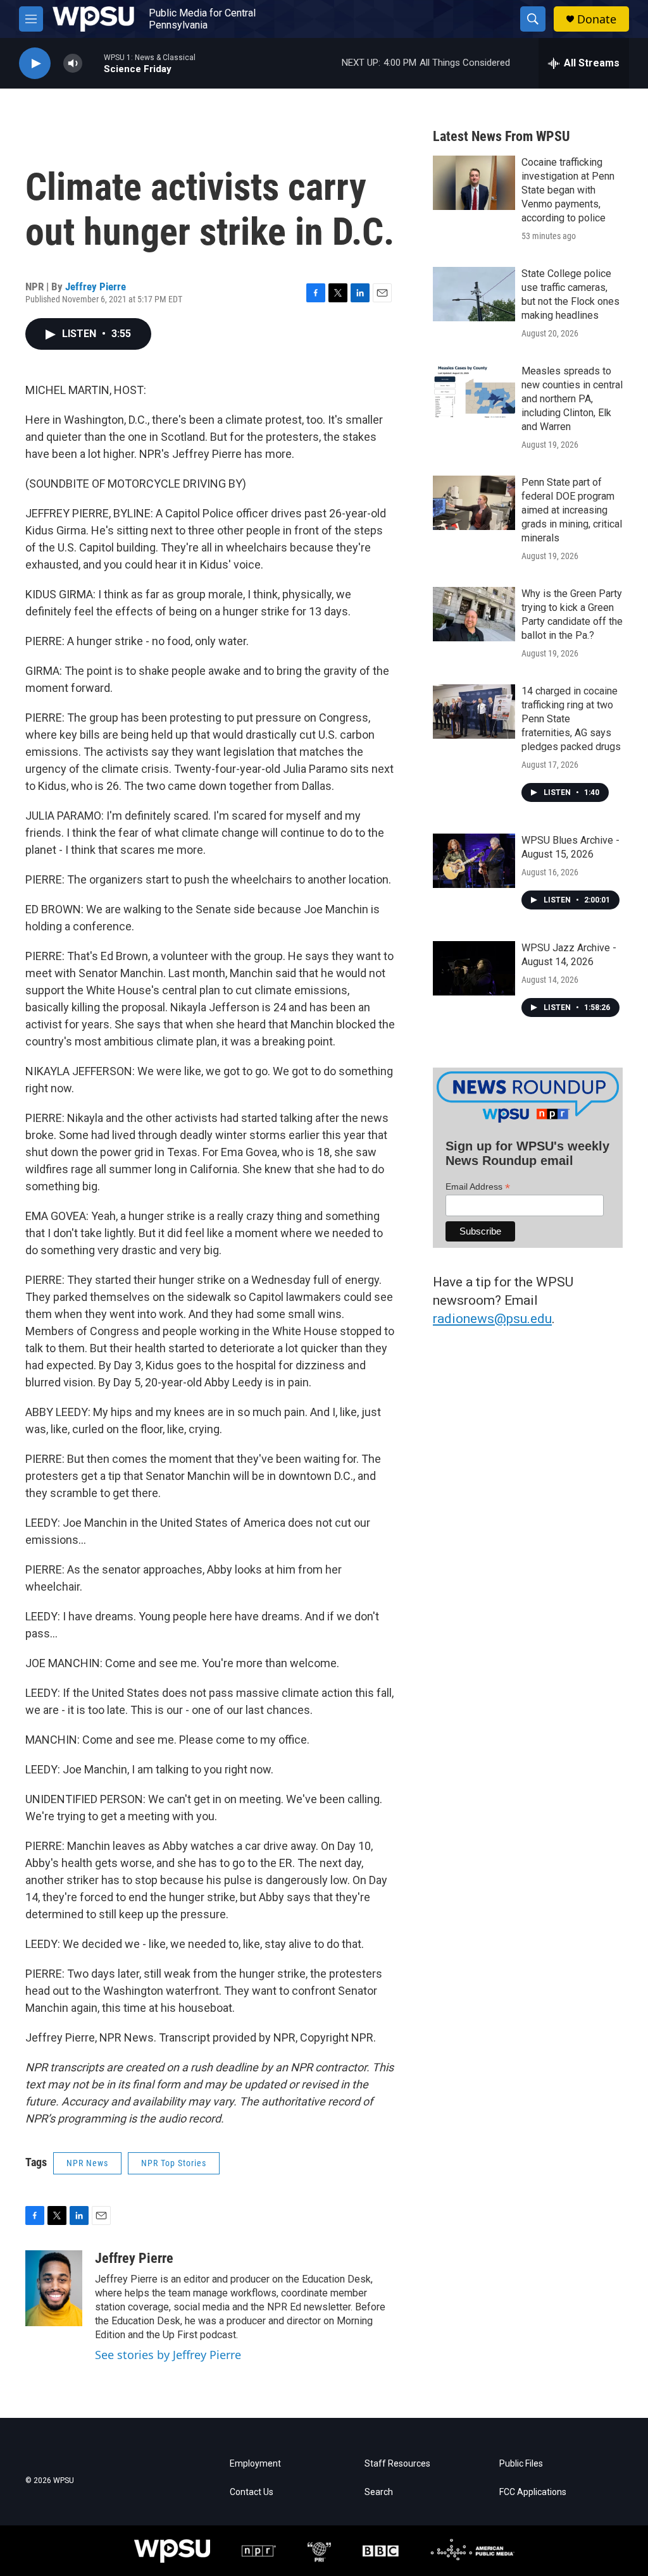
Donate (597, 19)
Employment (255, 2464)
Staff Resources (397, 2464)
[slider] (93, 63)
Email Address (478, 1187)
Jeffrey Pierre (96, 287)
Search (379, 2492)
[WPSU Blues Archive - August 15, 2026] (474, 861)
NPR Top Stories (174, 2163)
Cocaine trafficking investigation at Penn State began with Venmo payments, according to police (568, 190)
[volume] (73, 64)
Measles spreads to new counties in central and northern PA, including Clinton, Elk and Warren (572, 399)
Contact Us (252, 2492)
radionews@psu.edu (492, 1319)
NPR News (87, 2163)
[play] (35, 64)
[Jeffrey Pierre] (54, 2288)
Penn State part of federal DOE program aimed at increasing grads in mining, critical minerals (572, 510)
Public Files (521, 2464)
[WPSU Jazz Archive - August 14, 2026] (474, 968)
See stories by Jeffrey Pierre (168, 2355)
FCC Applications (533, 2492)
